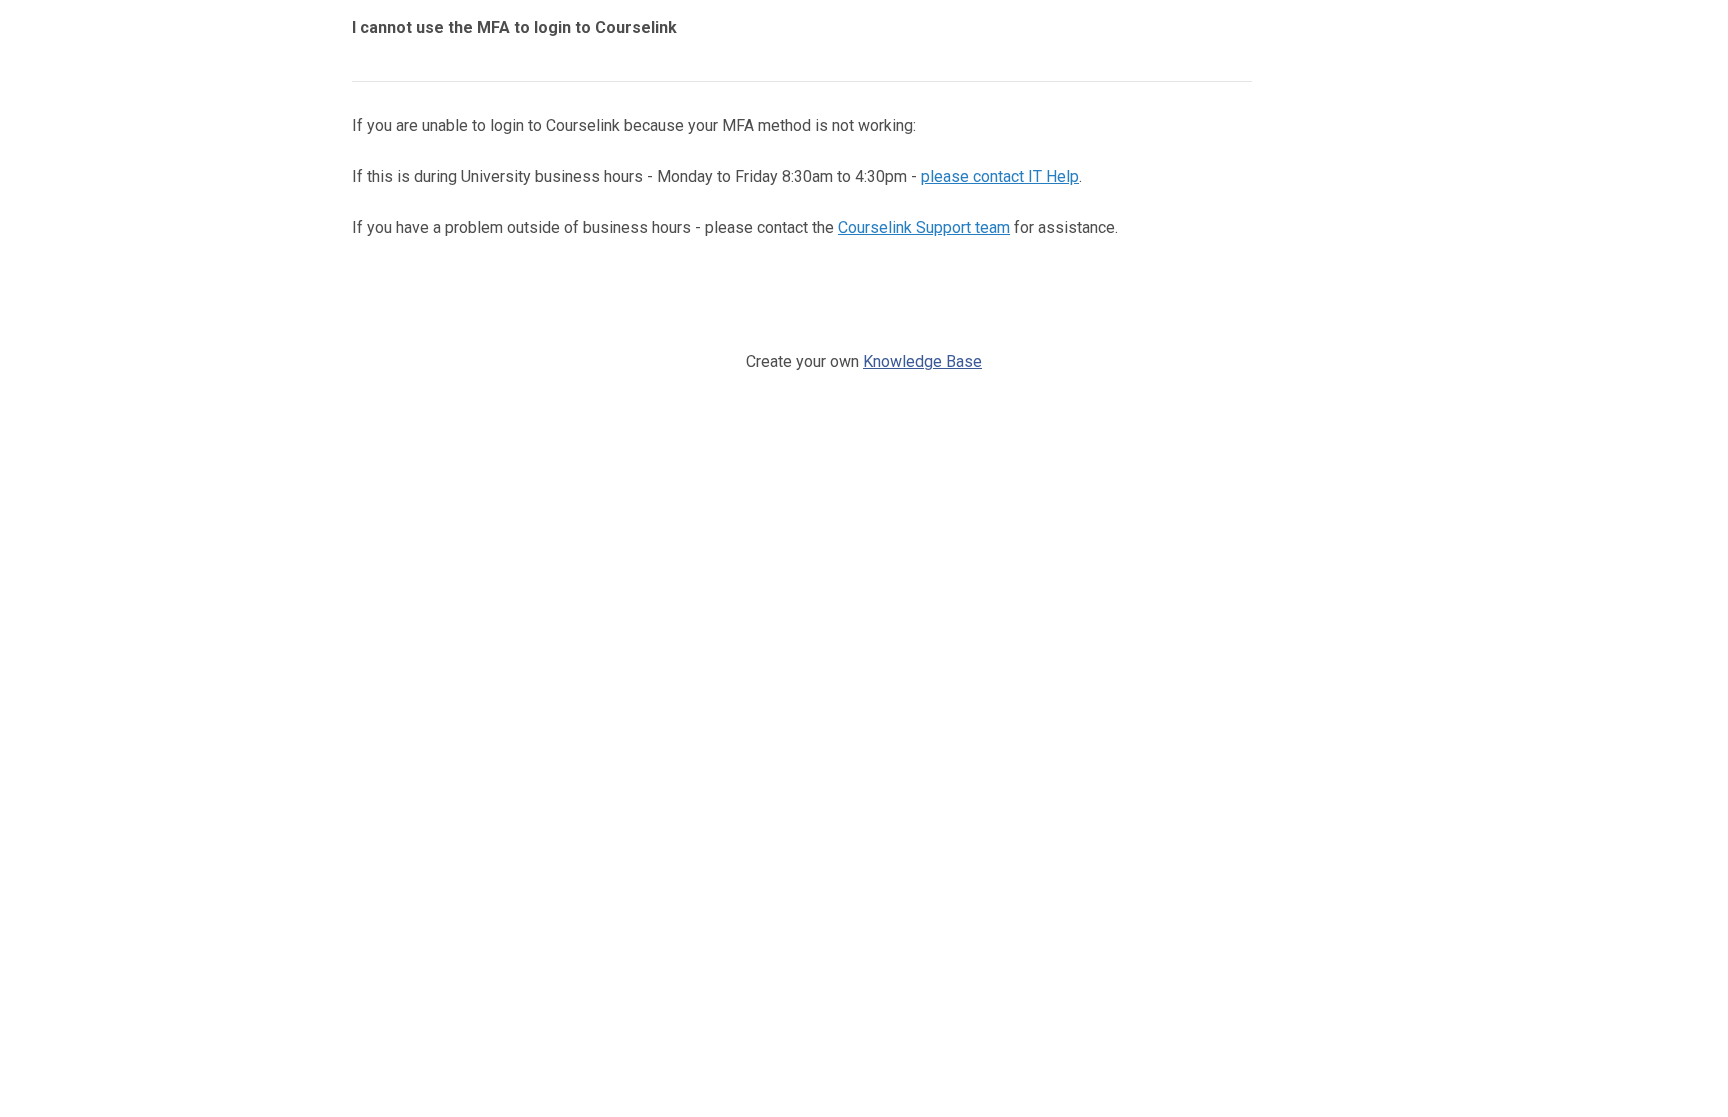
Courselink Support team (924, 227)
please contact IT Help (1000, 176)
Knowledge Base (922, 361)
